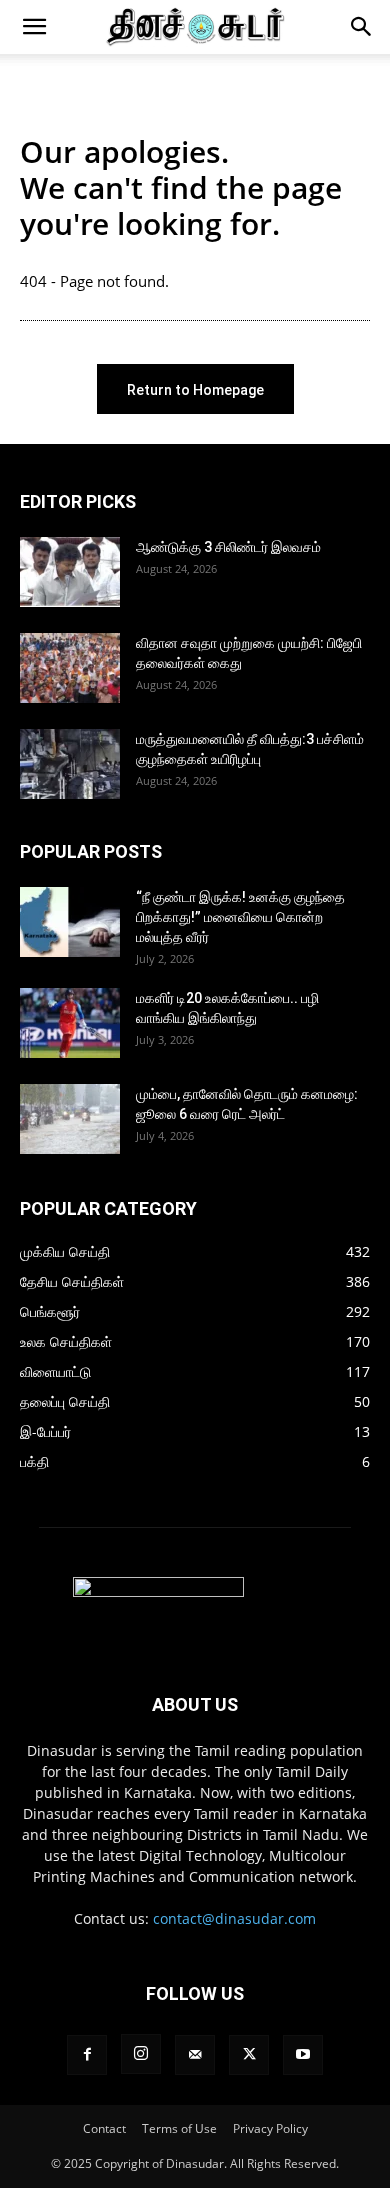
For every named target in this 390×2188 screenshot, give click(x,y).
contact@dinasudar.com (234, 1918)
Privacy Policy (270, 2128)
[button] (34, 27)
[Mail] (195, 2055)
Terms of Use (179, 2128)
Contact (104, 2128)
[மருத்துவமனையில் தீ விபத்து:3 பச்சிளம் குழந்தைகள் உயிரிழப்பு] (70, 764)
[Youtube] (303, 2055)
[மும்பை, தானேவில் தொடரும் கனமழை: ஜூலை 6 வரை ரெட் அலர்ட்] (70, 1119)
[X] (249, 2055)
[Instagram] (141, 2054)
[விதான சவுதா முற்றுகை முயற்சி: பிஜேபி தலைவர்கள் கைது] (70, 668)
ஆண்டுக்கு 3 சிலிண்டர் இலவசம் (228, 547)
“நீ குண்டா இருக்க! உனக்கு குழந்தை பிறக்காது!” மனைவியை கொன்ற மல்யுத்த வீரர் (240, 917)
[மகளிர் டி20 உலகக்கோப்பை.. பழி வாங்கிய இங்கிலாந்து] (70, 1023)
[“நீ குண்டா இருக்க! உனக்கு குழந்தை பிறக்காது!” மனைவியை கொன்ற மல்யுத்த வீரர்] (70, 922)
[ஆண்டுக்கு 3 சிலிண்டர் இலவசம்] (70, 572)
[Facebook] (87, 2055)
